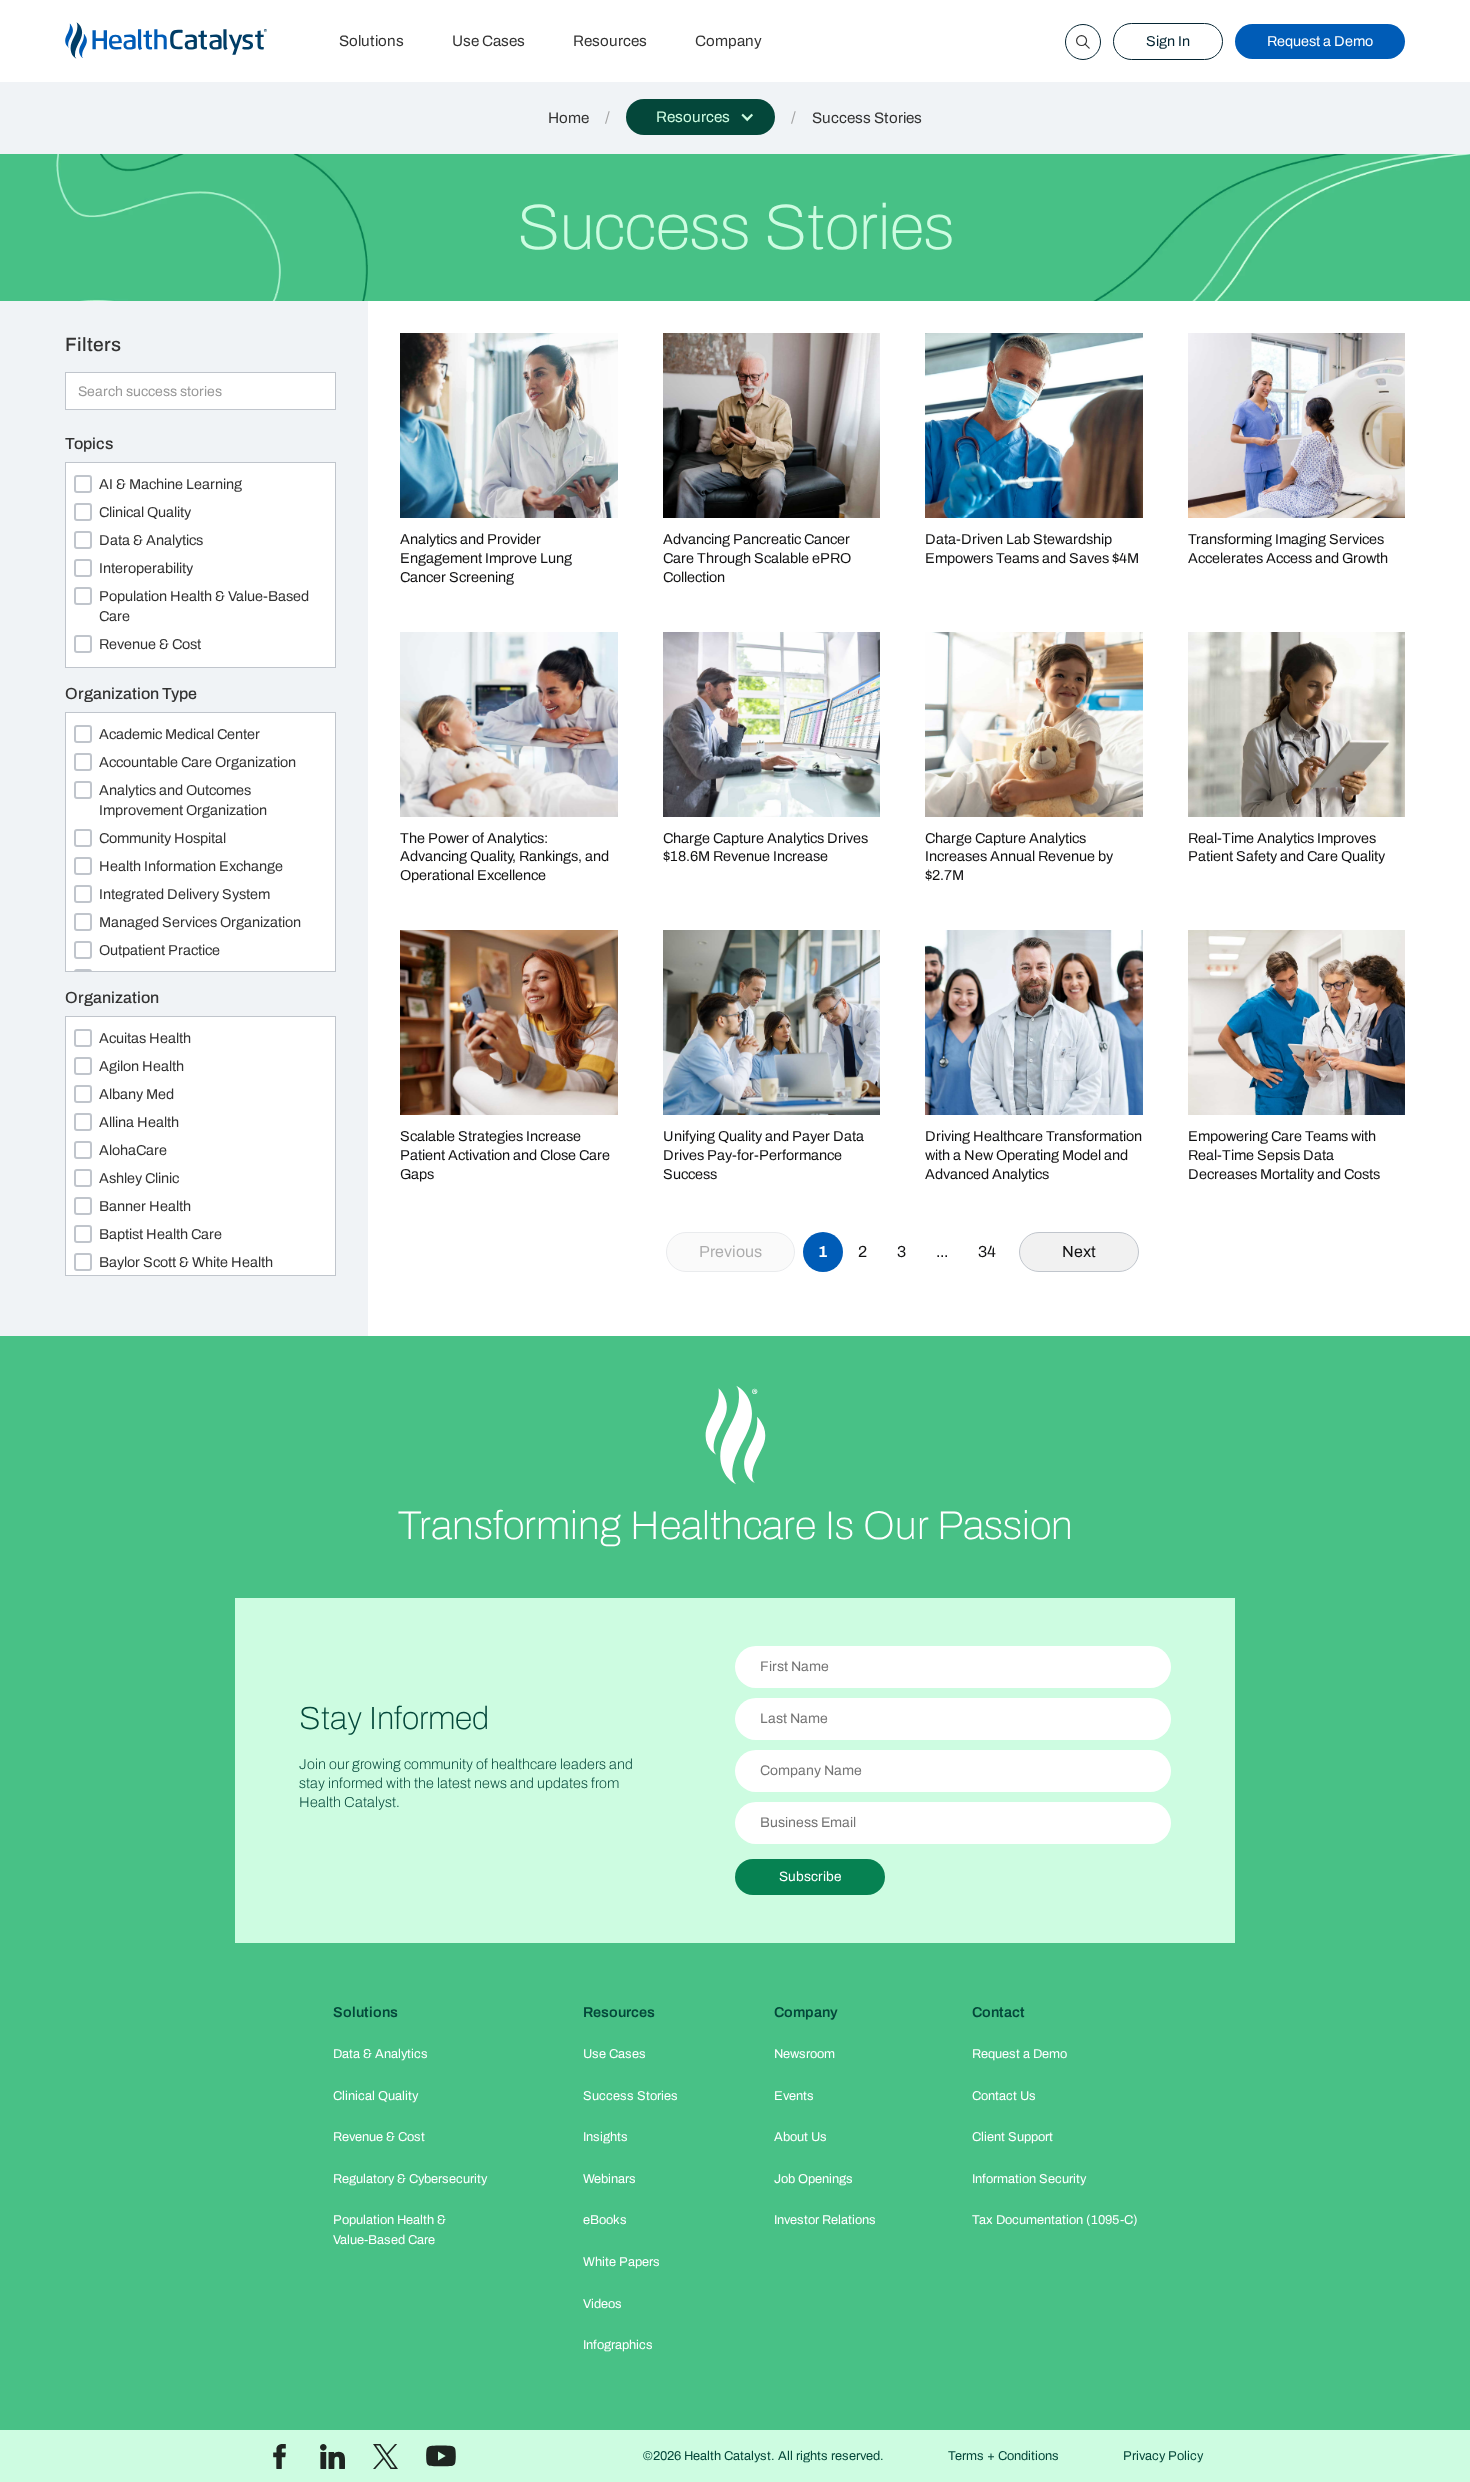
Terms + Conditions (1003, 2456)
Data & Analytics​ (380, 2054)
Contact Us (1004, 2096)
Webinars (609, 2179)
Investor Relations (825, 2220)
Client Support (1012, 2137)
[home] (190, 41)
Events (794, 2096)
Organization (112, 997)
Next (1079, 1251)
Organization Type (131, 693)
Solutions (371, 41)
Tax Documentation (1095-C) (1055, 2220)
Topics (89, 443)
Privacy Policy (1163, 2456)
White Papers (621, 2262)
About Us (800, 2137)
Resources (610, 41)
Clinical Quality (375, 2096)
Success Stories (630, 2096)
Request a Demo (1320, 41)
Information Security (1029, 2179)
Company (728, 41)
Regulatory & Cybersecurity (410, 2179)
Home (568, 118)
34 (987, 1251)
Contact (998, 2012)
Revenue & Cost (379, 2137)
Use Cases (488, 41)
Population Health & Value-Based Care (389, 2229)
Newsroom (804, 2054)
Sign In (1168, 41)
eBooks (605, 2220)
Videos (602, 2304)
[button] (700, 117)
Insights (605, 2137)
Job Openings (813, 2179)
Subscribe (810, 1876)
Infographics (618, 2345)
